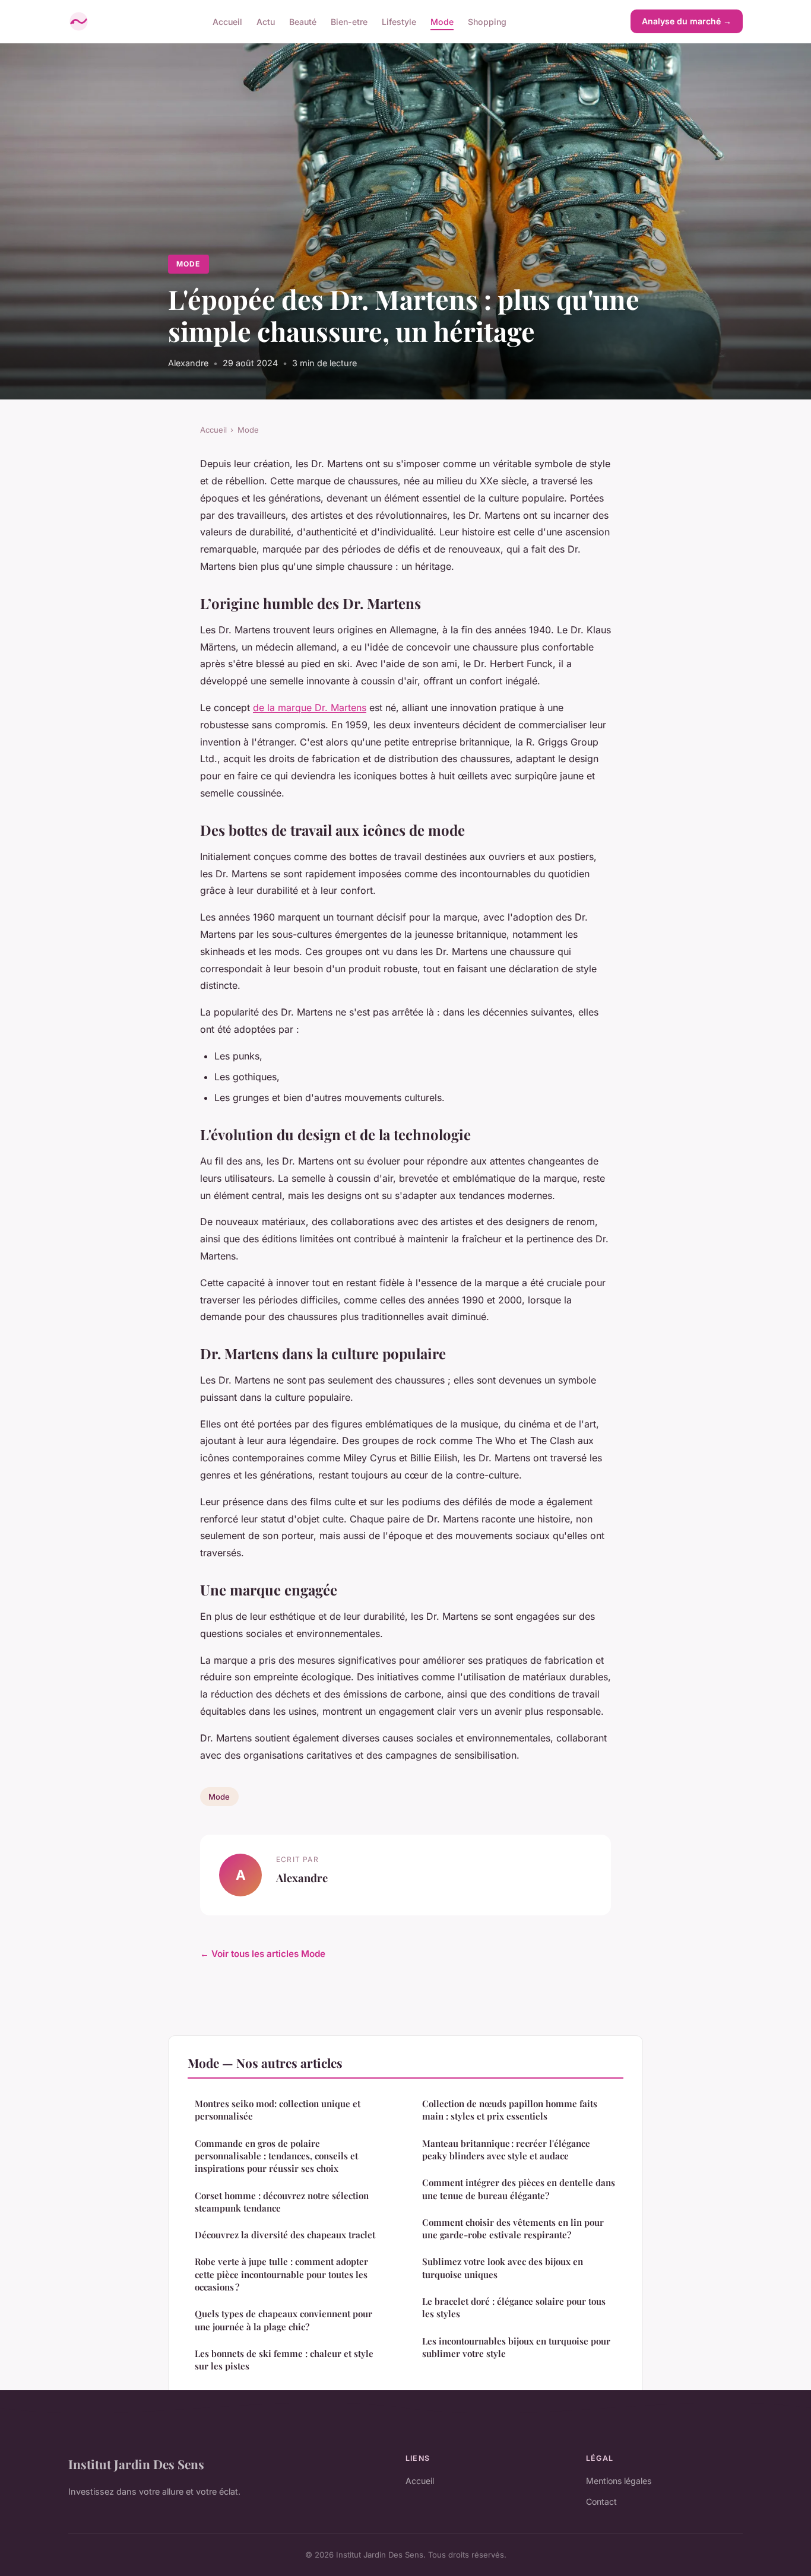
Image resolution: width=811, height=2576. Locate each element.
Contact (601, 2502)
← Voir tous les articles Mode (263, 1954)
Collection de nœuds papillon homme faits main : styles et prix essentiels (510, 2110)
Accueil (227, 21)
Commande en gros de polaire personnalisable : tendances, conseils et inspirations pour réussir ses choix (276, 2156)
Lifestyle (399, 21)
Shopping (487, 21)
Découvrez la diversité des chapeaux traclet (285, 2235)
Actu (266, 21)
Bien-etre (349, 21)
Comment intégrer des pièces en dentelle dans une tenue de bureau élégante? (519, 2189)
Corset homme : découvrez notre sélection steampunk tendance (282, 2202)
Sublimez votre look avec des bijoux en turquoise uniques (503, 2268)
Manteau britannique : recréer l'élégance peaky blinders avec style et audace (506, 2150)
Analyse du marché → (687, 21)
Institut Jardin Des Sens (136, 2464)
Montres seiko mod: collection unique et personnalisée (278, 2110)
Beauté (303, 21)
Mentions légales (619, 2481)
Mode (442, 21)
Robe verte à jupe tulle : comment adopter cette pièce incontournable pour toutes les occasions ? (281, 2274)
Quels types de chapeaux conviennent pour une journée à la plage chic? (283, 2320)
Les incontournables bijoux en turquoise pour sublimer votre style (516, 2347)
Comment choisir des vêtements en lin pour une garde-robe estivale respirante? (513, 2228)
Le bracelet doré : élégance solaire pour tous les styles (514, 2307)
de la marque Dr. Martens (310, 708)
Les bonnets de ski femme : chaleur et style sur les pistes (284, 2360)
